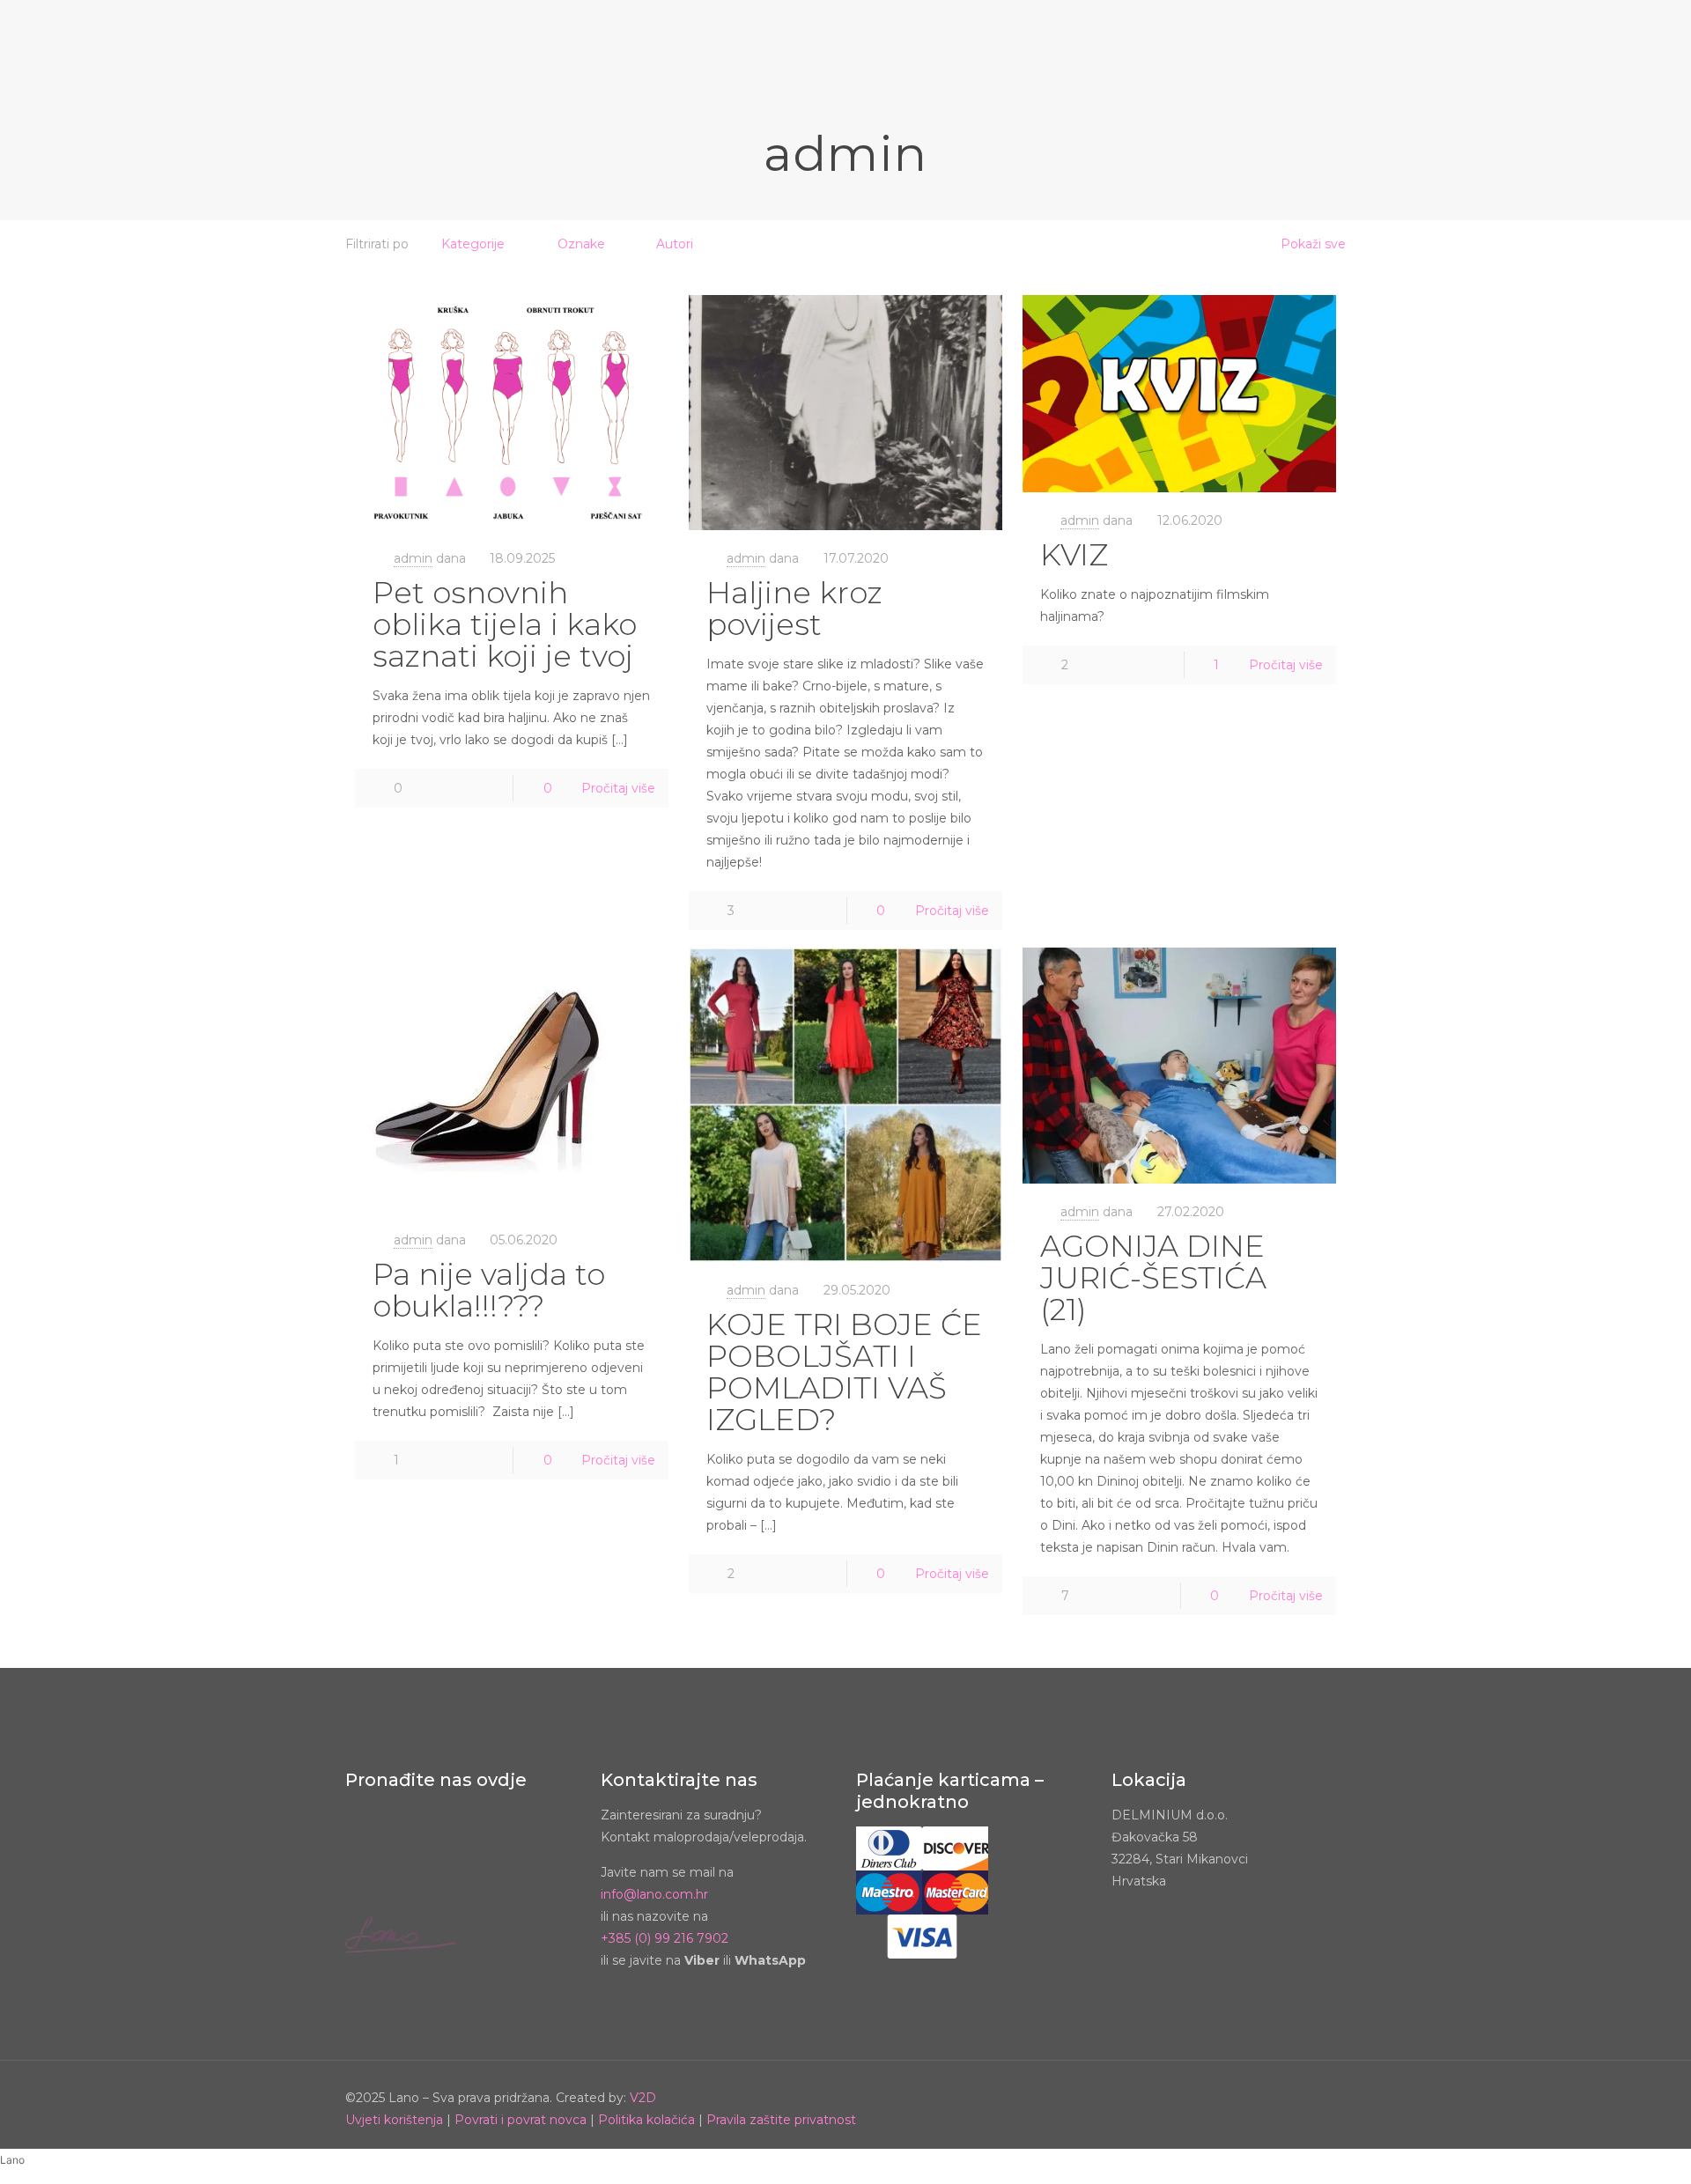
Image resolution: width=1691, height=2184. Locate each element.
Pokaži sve (1313, 244)
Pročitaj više (618, 788)
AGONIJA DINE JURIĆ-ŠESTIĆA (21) (1153, 1278)
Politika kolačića (646, 2120)
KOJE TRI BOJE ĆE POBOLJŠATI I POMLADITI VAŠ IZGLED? (844, 1372)
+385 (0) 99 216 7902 (665, 1938)
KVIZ (1074, 555)
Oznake (581, 244)
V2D (643, 2098)
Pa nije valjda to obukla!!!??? (489, 1290)
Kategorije (473, 244)
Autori (675, 244)
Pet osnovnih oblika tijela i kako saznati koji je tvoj (505, 624)
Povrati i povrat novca (521, 2120)
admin (413, 558)
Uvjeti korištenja (394, 2120)
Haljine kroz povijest (794, 609)
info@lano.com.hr (654, 1894)
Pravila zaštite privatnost (781, 2120)
